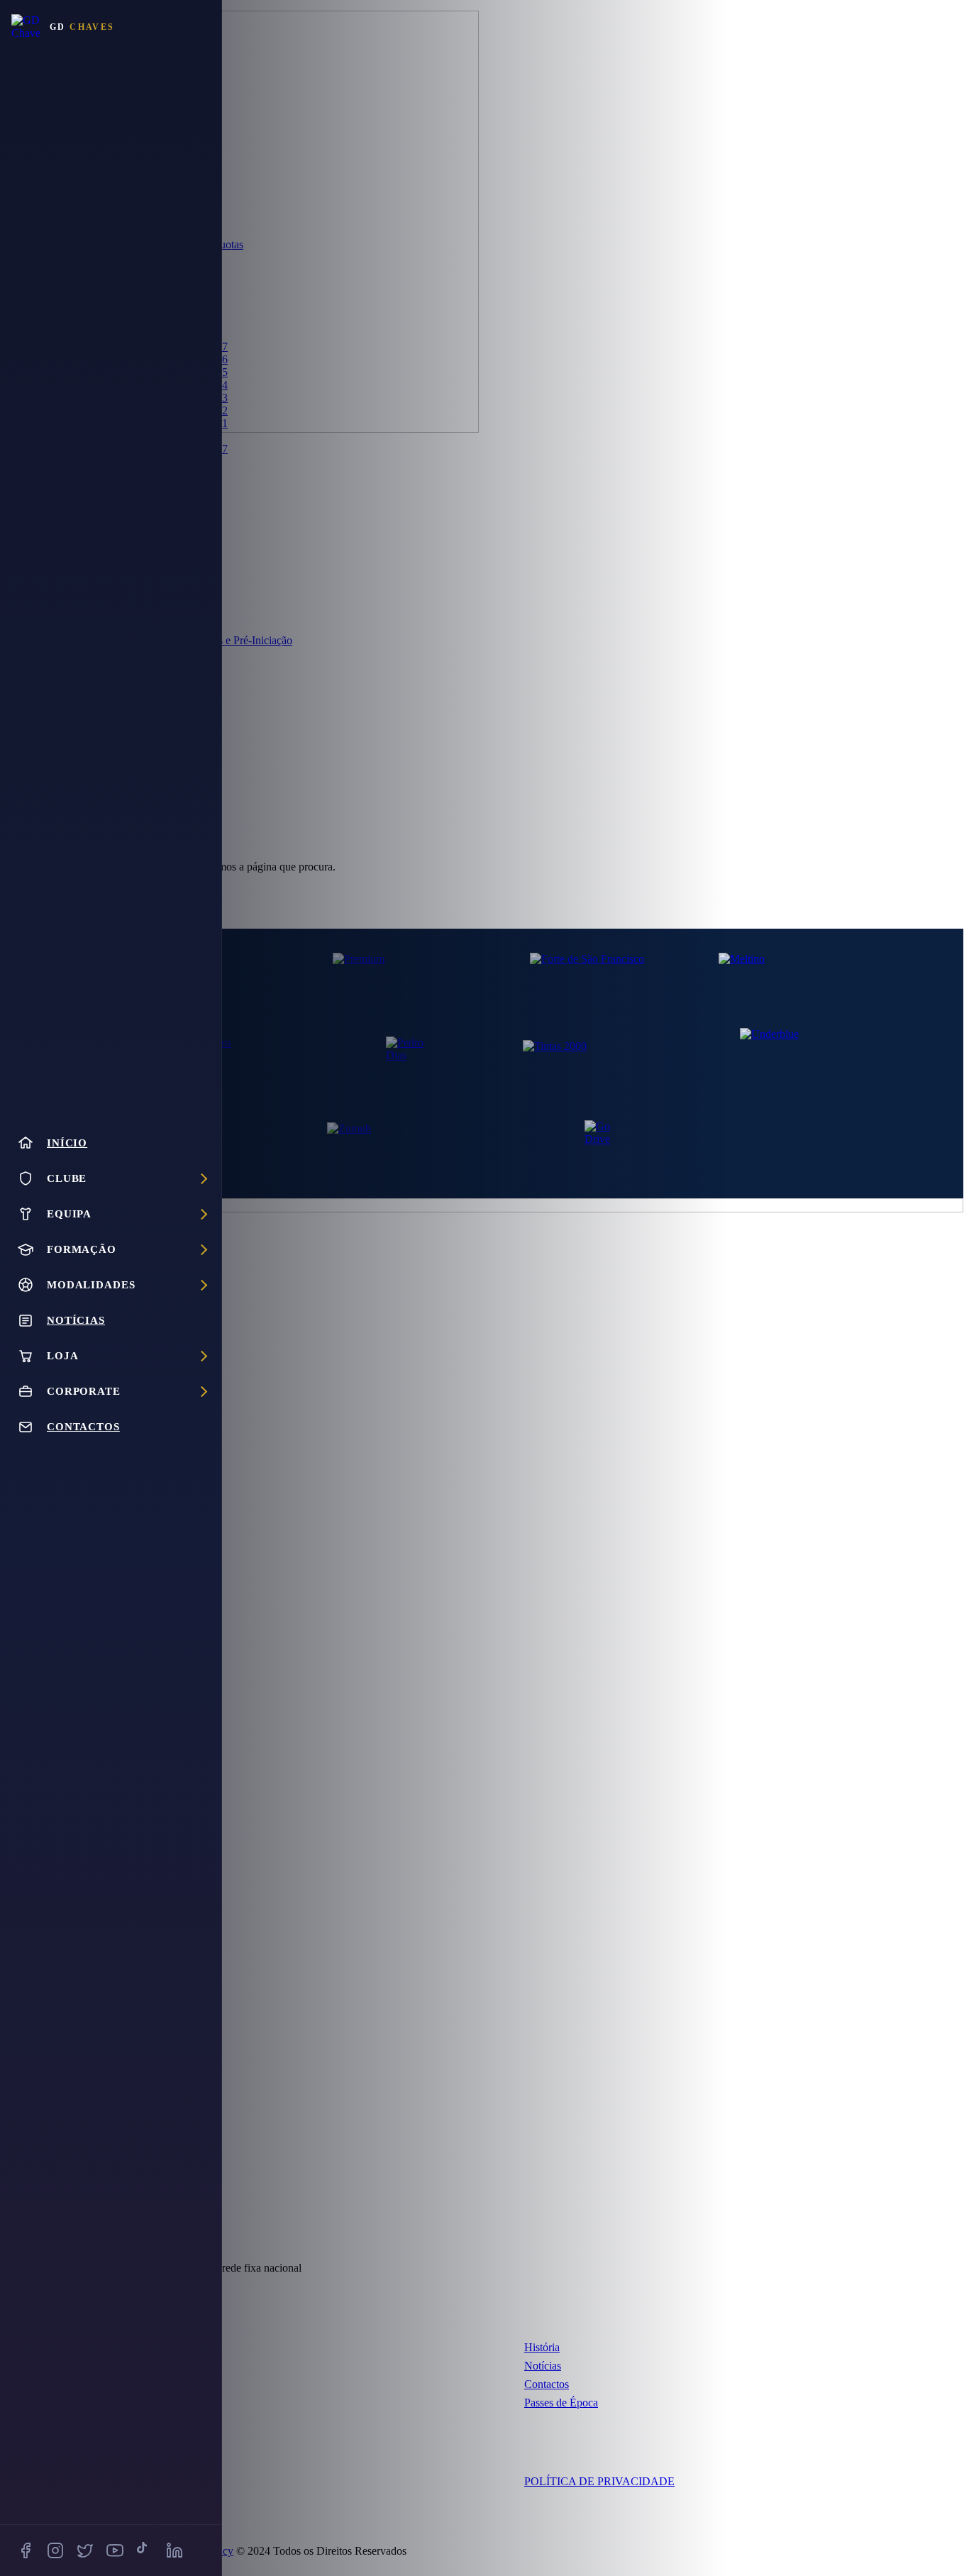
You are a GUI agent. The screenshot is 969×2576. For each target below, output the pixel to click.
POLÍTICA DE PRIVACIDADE (599, 2481)
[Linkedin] (175, 2550)
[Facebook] (26, 2550)
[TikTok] (145, 2550)
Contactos (547, 2384)
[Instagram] (55, 2550)
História (542, 2347)
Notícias (543, 2366)
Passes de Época (561, 2403)
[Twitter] (85, 2550)
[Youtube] (115, 2550)
